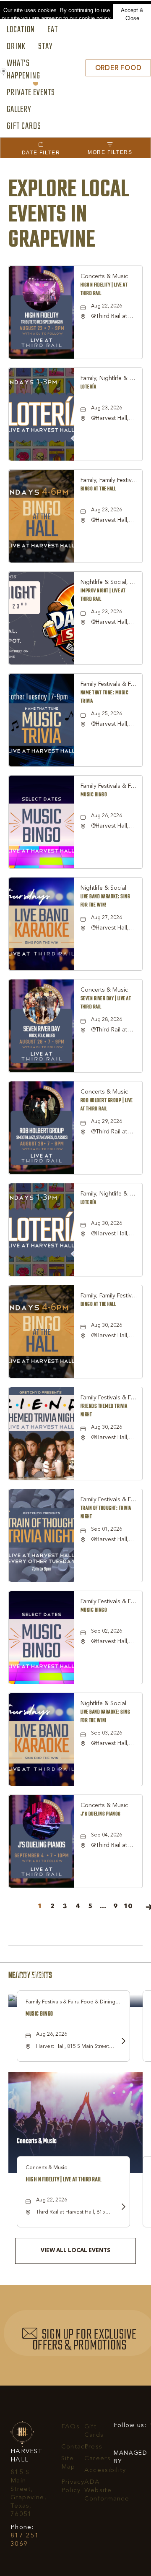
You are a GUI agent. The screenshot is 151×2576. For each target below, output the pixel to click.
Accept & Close (132, 14)
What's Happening (23, 70)
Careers (98, 2459)
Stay (46, 47)
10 (128, 1907)
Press (93, 2447)
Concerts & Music (37, 2141)
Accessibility (105, 2471)
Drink (16, 47)
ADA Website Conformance (107, 2491)
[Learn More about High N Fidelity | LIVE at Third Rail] (121, 2207)
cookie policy (95, 18)
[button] (118, 68)
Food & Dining (33, 1976)
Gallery (19, 110)
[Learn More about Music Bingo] (121, 2042)
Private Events (31, 93)
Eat (53, 30)
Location (21, 30)
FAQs (70, 2427)
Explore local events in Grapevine (69, 215)
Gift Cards (24, 127)
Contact (74, 2447)
